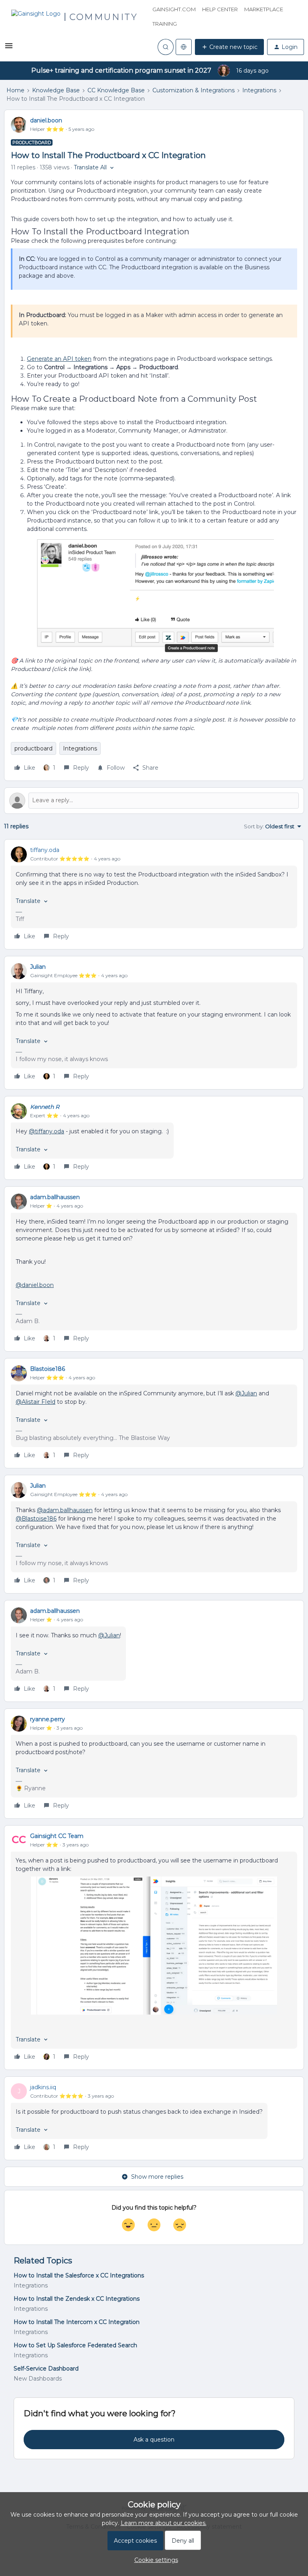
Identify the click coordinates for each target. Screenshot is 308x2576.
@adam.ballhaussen (65, 1510)
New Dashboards (38, 2379)
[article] (154, 894)
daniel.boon (46, 120)
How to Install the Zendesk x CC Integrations (77, 2299)
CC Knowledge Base (116, 90)
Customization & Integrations (194, 90)
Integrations (259, 90)
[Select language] (184, 47)
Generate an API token (59, 359)
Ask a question (154, 2440)
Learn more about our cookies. (164, 2523)
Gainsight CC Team (57, 1836)
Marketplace (264, 9)
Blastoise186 (48, 1369)
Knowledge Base (56, 90)
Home (15, 90)
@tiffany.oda (47, 1131)
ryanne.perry (48, 1719)
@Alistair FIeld (35, 1402)
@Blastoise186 (36, 1519)
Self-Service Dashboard (46, 2369)
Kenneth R (45, 1107)
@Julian (246, 1393)
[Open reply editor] (154, 801)
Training (165, 24)
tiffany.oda (45, 850)
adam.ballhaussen (55, 1197)
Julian (38, 967)
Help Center (220, 9)
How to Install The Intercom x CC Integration (77, 2322)
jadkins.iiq (43, 2087)
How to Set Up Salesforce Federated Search (75, 2345)
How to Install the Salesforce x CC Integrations (79, 2275)
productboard (33, 748)
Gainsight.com (174, 9)
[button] (9, 49)
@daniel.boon (35, 1285)
